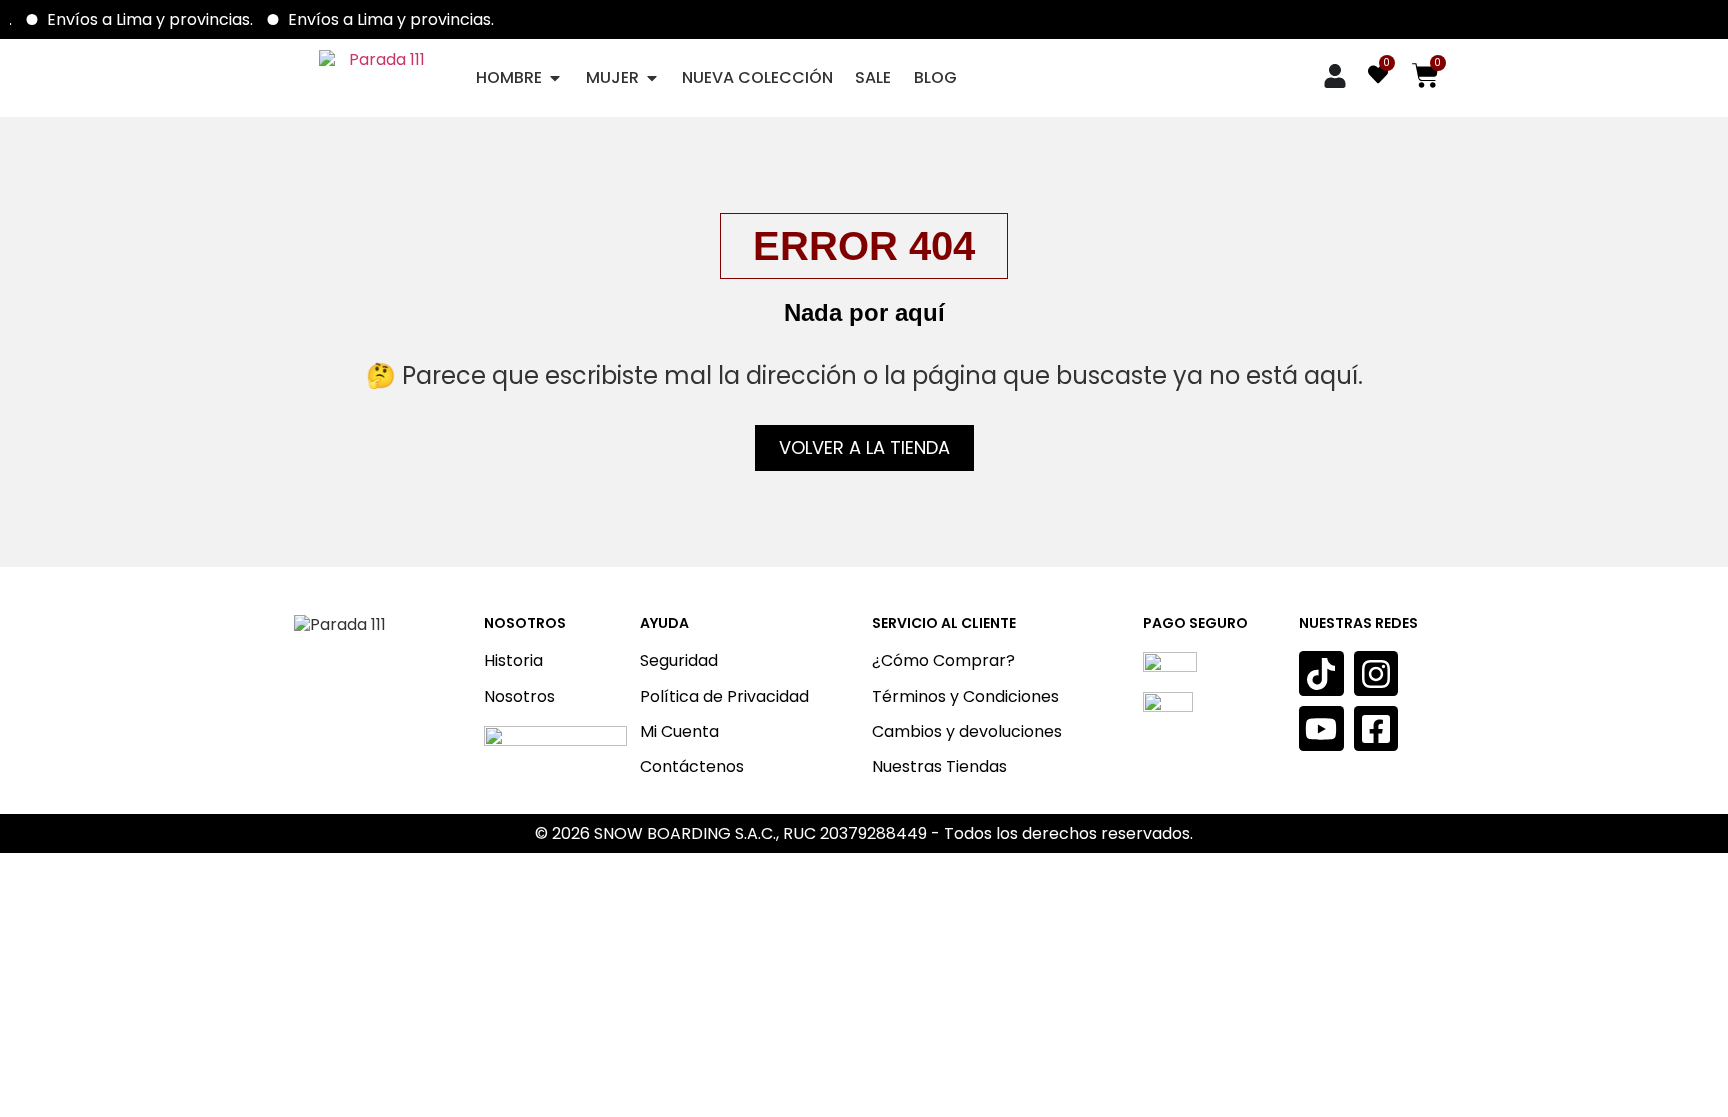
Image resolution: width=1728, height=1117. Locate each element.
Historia (513, 660)
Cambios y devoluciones (967, 731)
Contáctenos (692, 766)
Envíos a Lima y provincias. (160, 19)
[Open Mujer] (652, 77)
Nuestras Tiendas (939, 766)
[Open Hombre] (555, 77)
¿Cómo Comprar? (943, 660)
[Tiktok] (1321, 673)
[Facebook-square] (1376, 728)
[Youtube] (1321, 728)
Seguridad (679, 660)
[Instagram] (1376, 673)
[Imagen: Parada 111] (379, 77)
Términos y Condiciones (965, 696)
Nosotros (519, 696)
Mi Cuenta (679, 731)
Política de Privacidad (724, 696)
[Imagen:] (555, 766)
